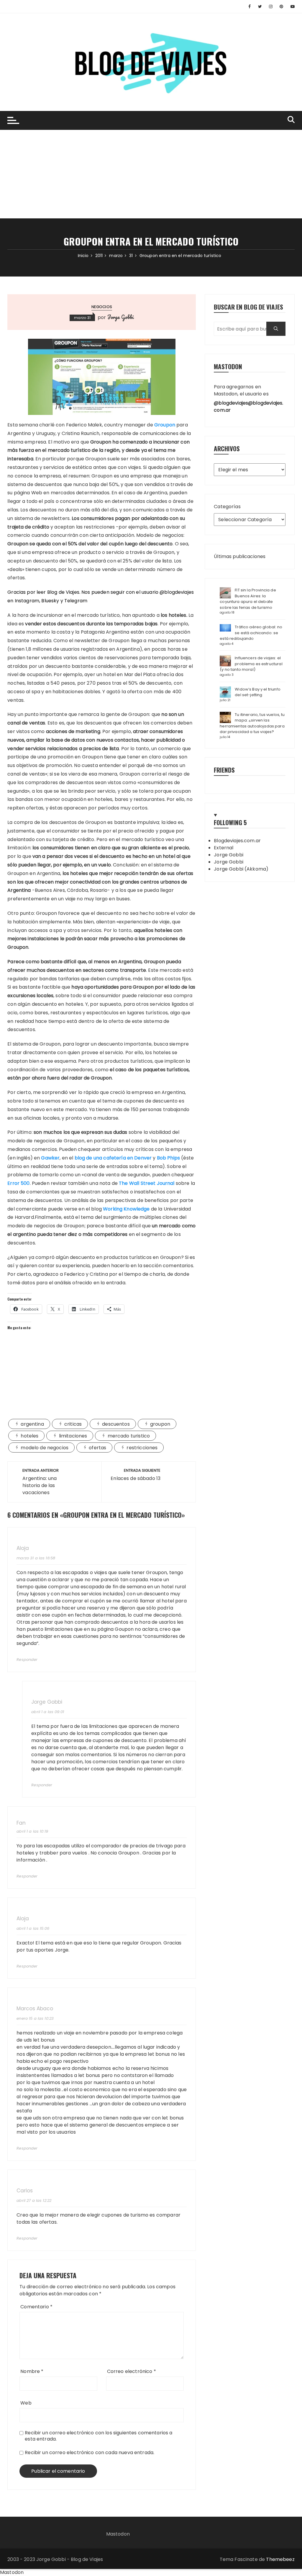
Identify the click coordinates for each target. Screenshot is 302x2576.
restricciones (142, 1448)
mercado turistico (129, 1436)
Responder (27, 1660)
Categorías (227, 507)
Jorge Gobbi (121, 317)
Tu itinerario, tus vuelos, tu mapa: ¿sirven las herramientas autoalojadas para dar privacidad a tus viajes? (252, 723)
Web (26, 2403)
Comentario (36, 2307)
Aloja (23, 1548)
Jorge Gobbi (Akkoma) (241, 869)
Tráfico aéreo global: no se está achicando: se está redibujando (251, 633)
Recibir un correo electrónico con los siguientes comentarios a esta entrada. (99, 2436)
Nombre (32, 2371)
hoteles (29, 1436)
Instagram (27, 601)
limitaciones (73, 1436)
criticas (73, 1424)
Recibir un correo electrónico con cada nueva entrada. (90, 2452)
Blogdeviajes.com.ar (237, 841)
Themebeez (280, 2559)
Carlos (25, 2191)
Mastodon (118, 2534)
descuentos (116, 1424)
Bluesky (50, 601)
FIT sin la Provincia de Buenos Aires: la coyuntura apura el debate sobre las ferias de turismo (248, 599)
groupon (160, 1424)
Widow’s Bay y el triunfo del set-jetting (258, 692)
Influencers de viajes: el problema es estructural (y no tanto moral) (251, 664)
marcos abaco (35, 2009)
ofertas (97, 1448)
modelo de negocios (45, 1448)
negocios (102, 307)
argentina (32, 1424)
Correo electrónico (132, 2371)
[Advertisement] (151, 174)
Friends (224, 770)
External (224, 848)
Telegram (76, 601)
